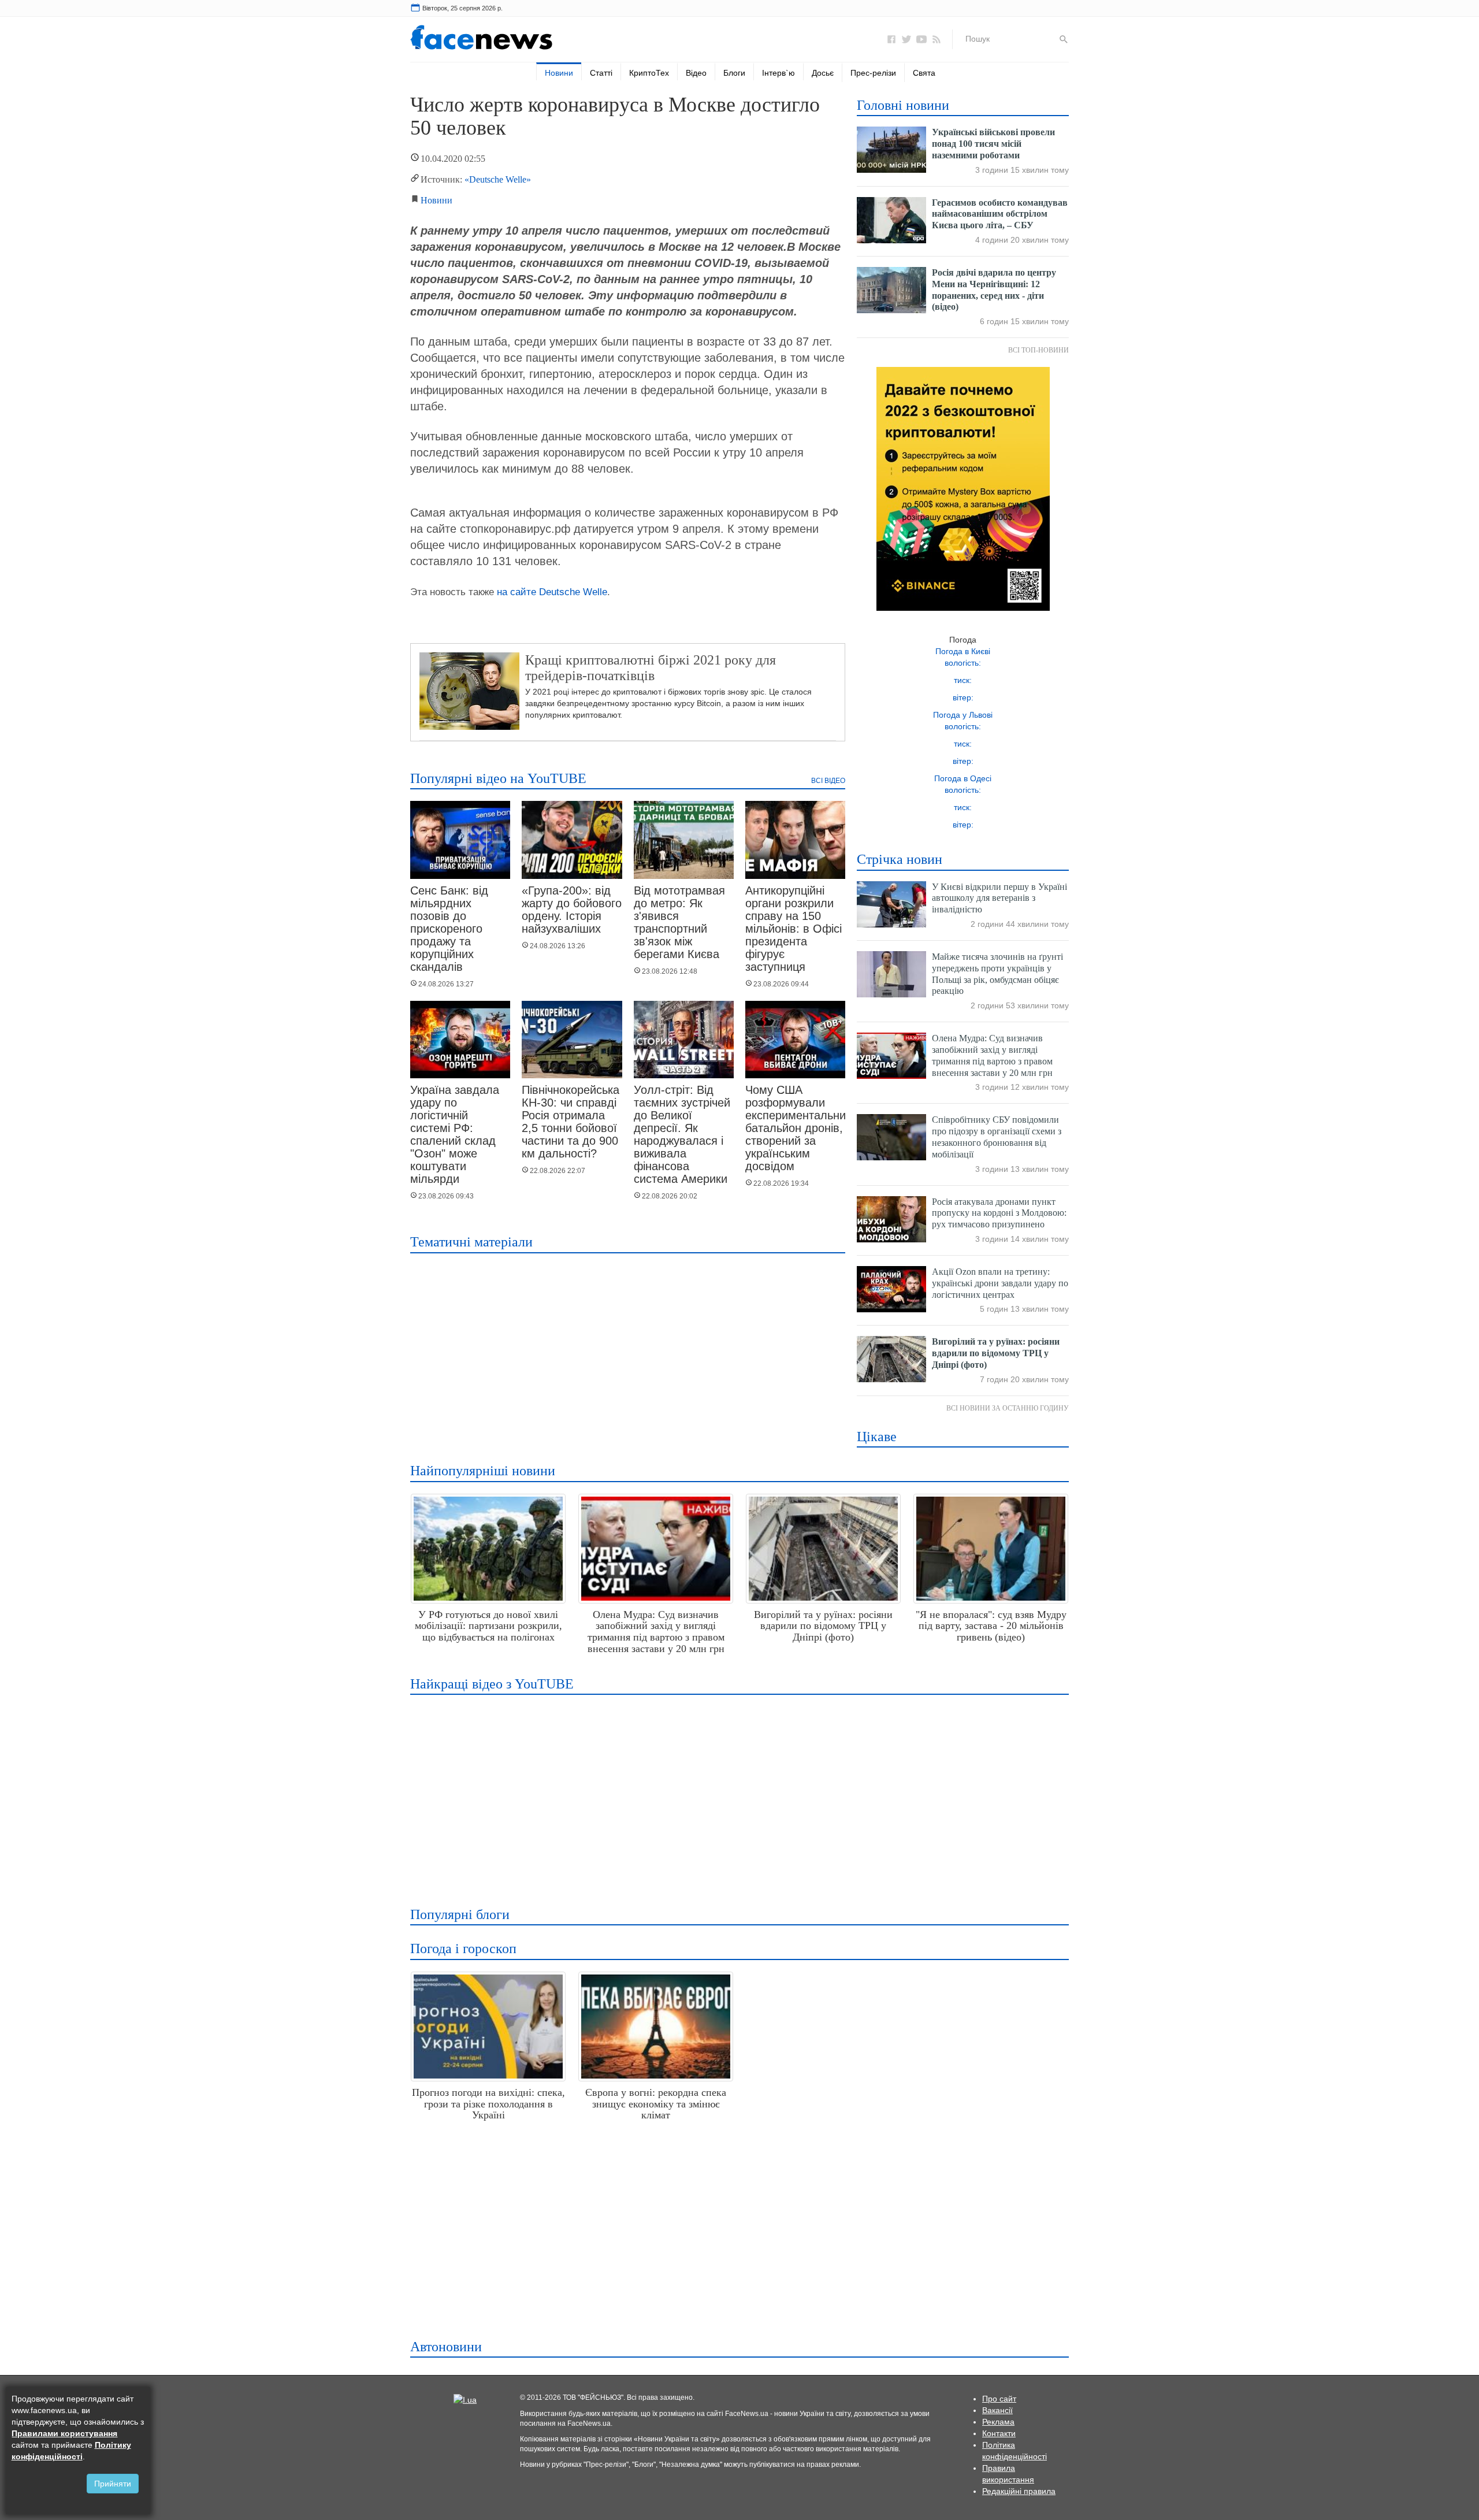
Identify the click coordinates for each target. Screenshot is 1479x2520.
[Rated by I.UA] (465, 2399)
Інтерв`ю (778, 73)
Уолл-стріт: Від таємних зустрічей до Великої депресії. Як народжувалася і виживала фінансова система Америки (682, 1134)
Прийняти (113, 2484)
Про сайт (999, 2399)
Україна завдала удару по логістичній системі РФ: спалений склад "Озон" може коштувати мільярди (455, 1134)
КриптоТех (649, 73)
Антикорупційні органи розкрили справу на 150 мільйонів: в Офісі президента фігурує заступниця (794, 929)
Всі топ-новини (1038, 350)
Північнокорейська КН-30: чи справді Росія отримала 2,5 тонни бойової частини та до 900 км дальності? (571, 1122)
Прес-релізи (873, 73)
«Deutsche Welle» (498, 179)
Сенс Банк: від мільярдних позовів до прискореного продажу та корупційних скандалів (449, 929)
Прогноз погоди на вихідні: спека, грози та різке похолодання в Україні (488, 2104)
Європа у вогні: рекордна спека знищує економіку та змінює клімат (656, 2104)
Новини (559, 73)
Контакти (999, 2433)
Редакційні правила (1019, 2491)
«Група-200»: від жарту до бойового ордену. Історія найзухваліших (572, 910)
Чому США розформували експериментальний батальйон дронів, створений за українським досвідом (799, 1128)
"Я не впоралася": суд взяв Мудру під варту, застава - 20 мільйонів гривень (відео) (991, 1626)
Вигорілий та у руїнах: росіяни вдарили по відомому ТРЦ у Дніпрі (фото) (996, 1353)
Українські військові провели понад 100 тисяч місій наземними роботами (993, 144)
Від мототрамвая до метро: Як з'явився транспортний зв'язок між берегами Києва (679, 922)
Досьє (823, 73)
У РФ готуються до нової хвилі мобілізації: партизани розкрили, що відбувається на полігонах (488, 1626)
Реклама (998, 2422)
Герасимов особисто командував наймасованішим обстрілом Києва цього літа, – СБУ (1000, 214)
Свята (924, 73)
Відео (696, 73)
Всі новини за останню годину (1008, 1408)
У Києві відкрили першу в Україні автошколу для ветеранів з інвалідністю (999, 898)
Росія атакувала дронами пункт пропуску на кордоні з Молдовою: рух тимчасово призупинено (999, 1213)
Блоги (734, 73)
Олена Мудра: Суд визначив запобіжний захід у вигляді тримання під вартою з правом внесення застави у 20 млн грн (656, 1632)
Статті (601, 73)
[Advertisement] (736, 1793)
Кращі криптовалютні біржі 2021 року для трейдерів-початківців (651, 667)
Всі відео (828, 781)
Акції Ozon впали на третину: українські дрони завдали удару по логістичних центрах (1000, 1283)
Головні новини (903, 105)
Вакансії (997, 2410)
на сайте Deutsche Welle (552, 592)
